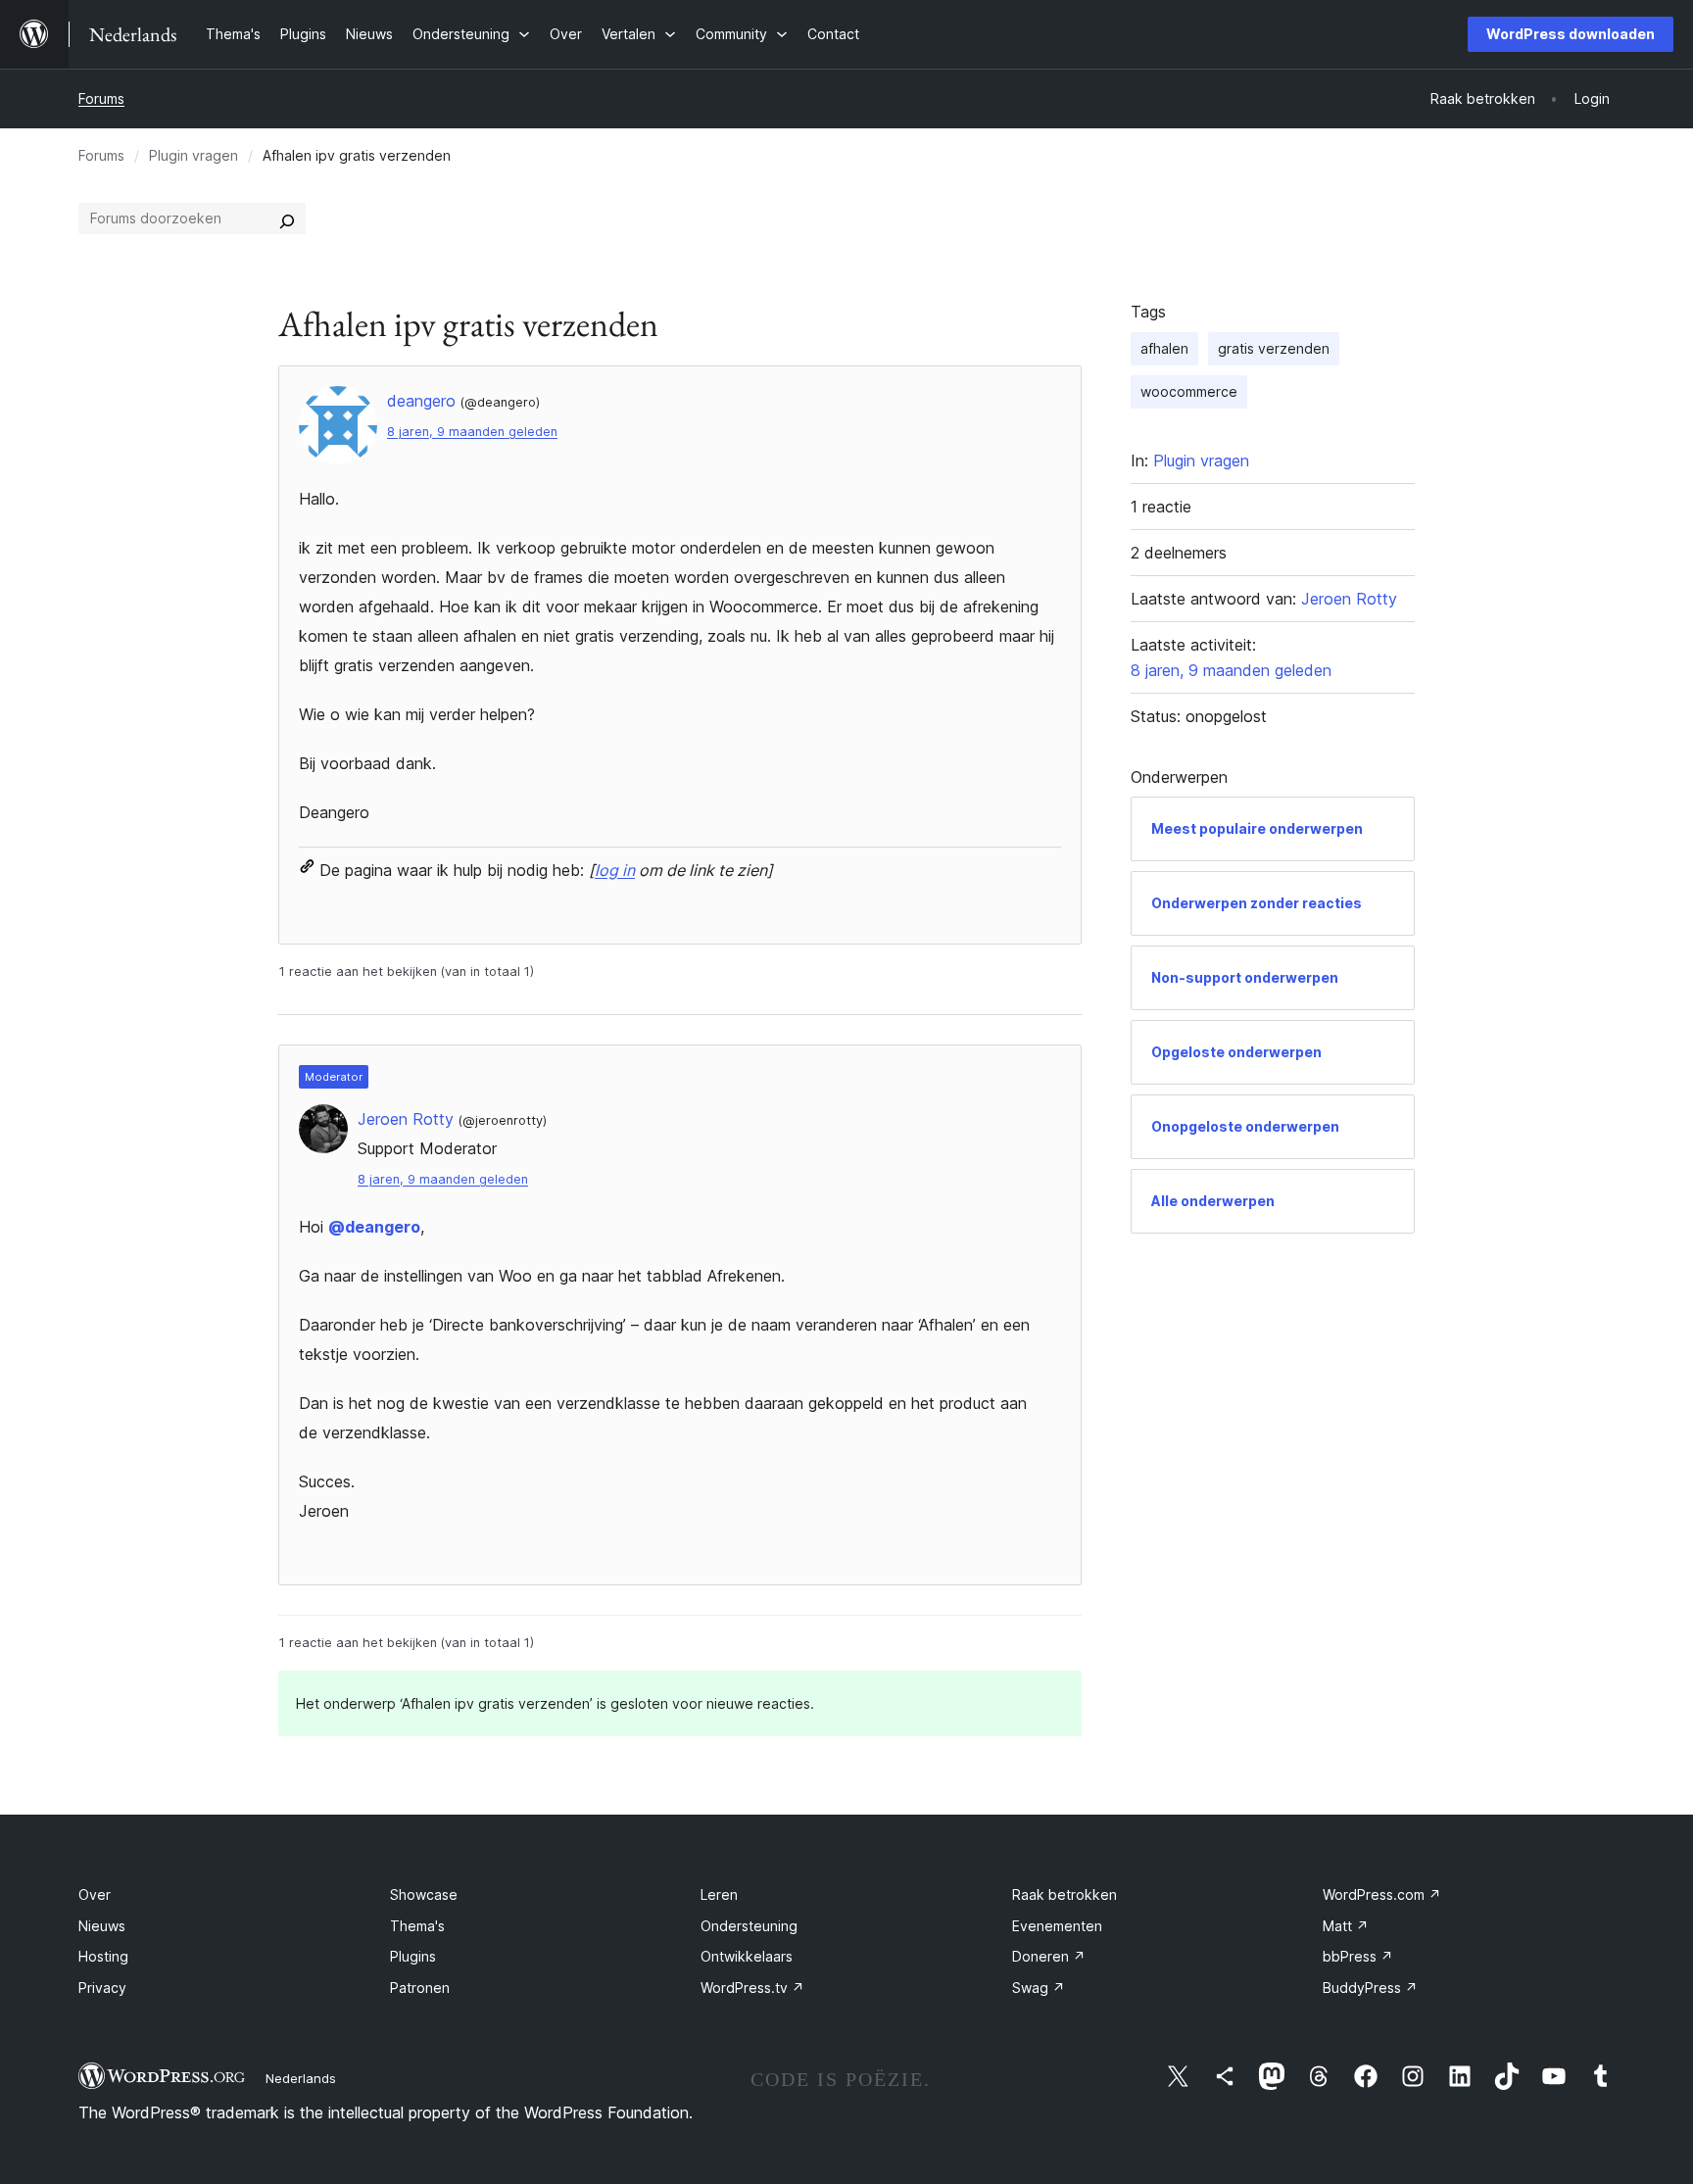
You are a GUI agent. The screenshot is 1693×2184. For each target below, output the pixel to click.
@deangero (374, 1227)
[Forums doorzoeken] (287, 218)
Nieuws (102, 1926)
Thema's (417, 1926)
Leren (719, 1894)
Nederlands (301, 2078)
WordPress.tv (752, 1988)
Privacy (102, 1988)
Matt (1346, 1926)
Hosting (103, 1956)
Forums (101, 98)
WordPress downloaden (1571, 34)
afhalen (1164, 348)
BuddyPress (1370, 1988)
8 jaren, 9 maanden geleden (472, 432)
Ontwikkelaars (747, 1956)
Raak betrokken (1064, 1894)
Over (95, 1894)
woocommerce (1189, 391)
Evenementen (1057, 1926)
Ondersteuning (749, 1926)
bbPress (1358, 1956)
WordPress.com (1382, 1894)
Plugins (413, 1956)
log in (615, 870)
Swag (1039, 1988)
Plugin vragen (193, 155)
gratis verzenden (1274, 348)
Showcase (424, 1894)
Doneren (1049, 1956)
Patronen (420, 1988)
